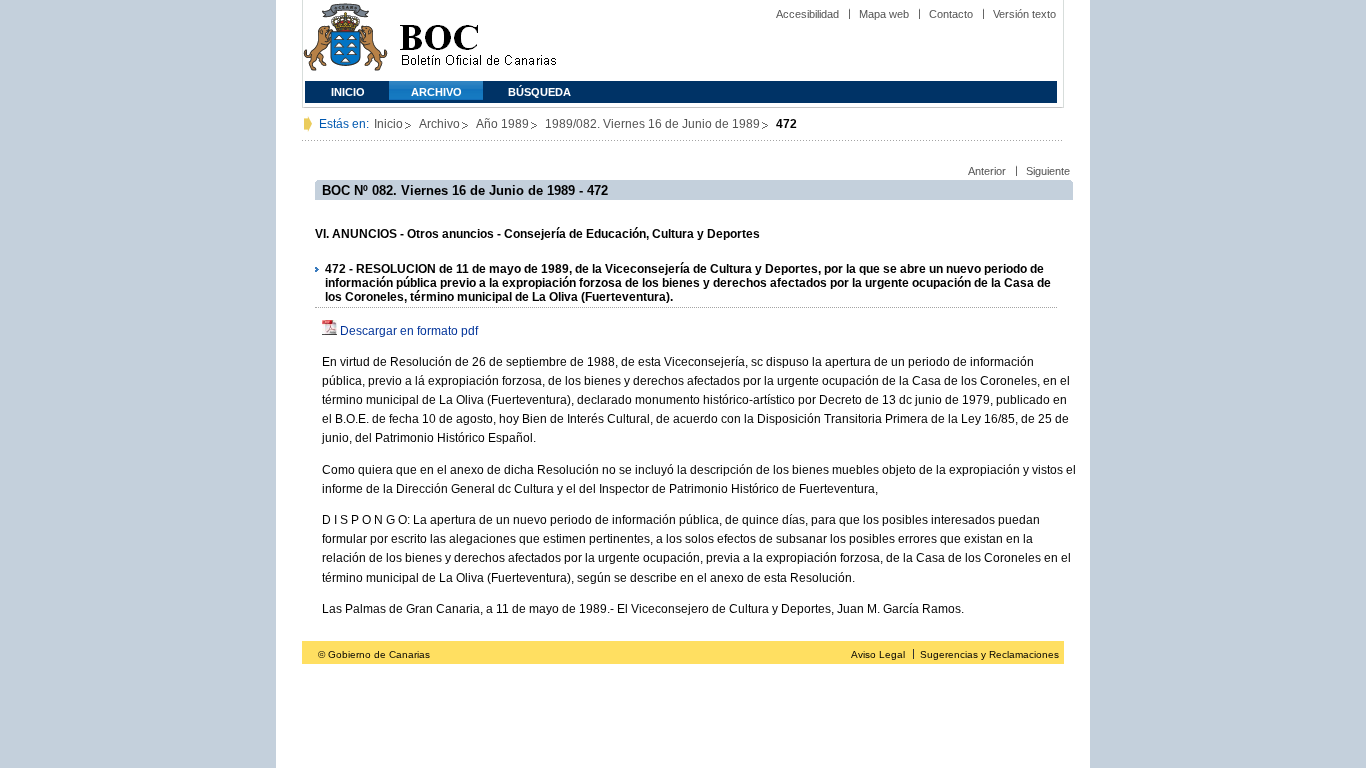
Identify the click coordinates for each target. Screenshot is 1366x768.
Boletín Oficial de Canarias (478, 40)
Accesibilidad (807, 14)
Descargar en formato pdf (409, 331)
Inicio (348, 92)
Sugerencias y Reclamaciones (989, 654)
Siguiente (1048, 171)
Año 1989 (502, 124)
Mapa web (884, 14)
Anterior (987, 171)
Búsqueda (539, 92)
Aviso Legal (878, 654)
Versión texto (1024, 14)
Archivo (436, 92)
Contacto (951, 14)
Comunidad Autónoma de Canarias (345, 40)
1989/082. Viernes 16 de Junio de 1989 (652, 124)
